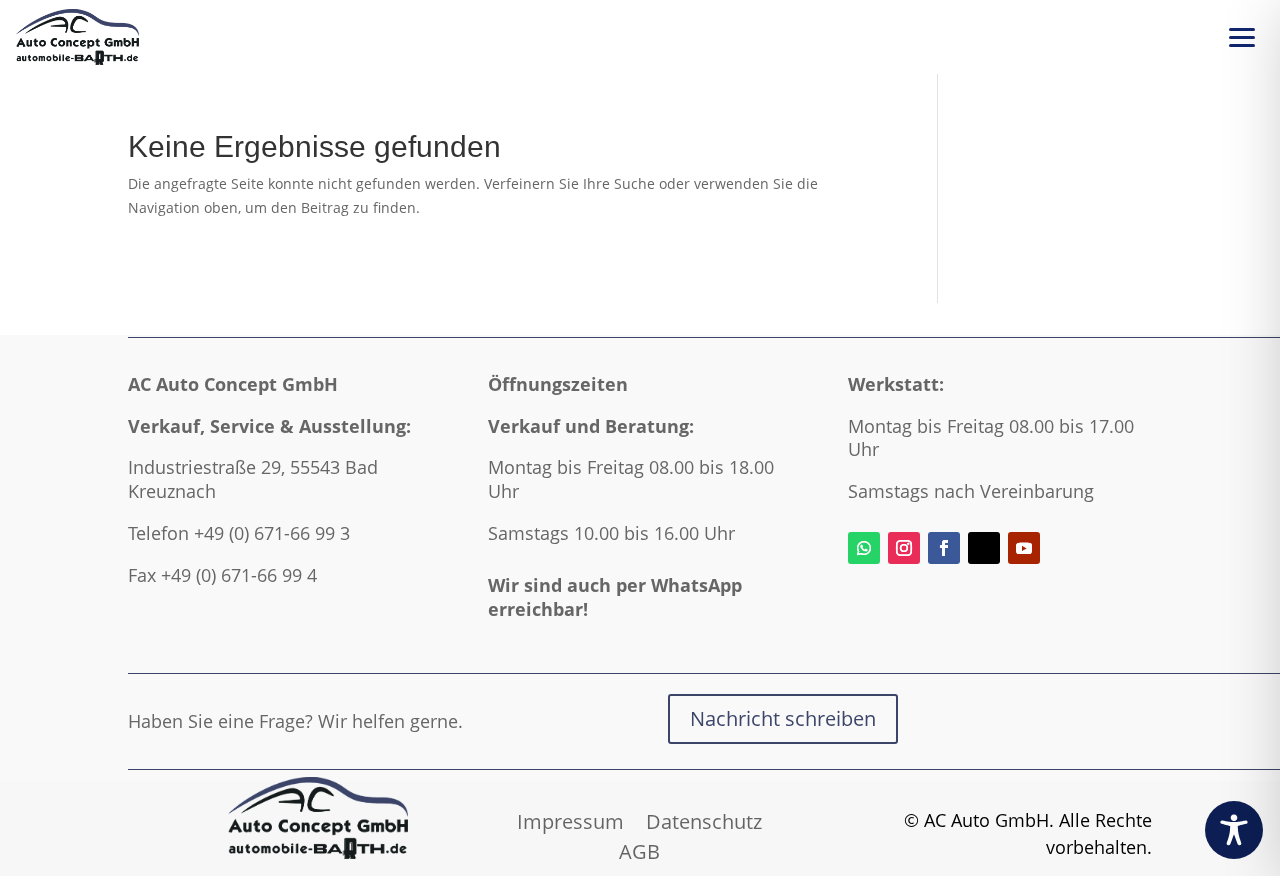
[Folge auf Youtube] (1024, 548)
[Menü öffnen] (1242, 37)
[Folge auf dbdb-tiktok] (984, 548)
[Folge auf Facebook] (944, 548)
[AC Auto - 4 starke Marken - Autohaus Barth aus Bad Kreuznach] (77, 37)
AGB (639, 848)
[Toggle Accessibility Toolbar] (1234, 830)
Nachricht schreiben (783, 718)
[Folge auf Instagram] (904, 548)
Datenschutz (704, 818)
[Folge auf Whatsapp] (864, 548)
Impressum (570, 818)
